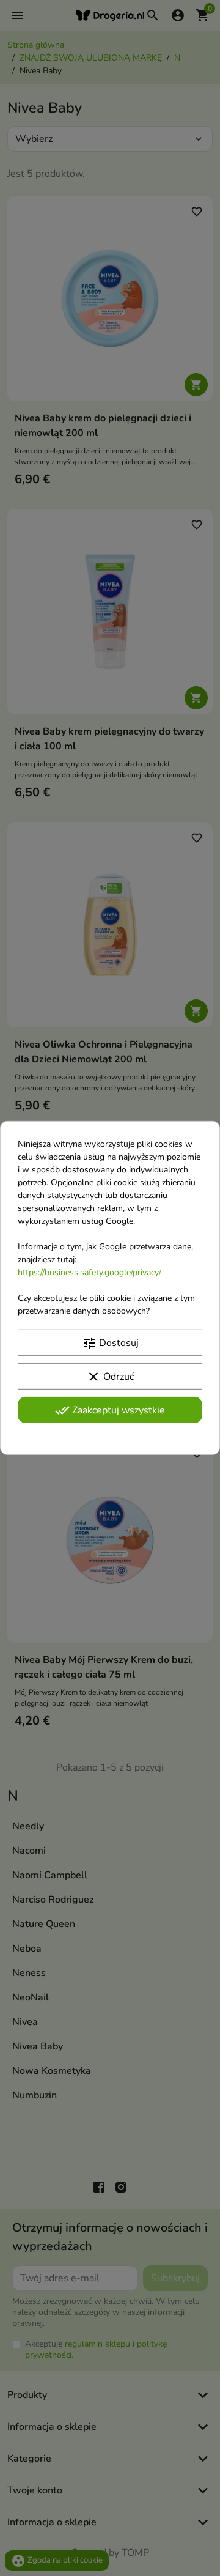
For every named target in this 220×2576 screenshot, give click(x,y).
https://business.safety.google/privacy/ (89, 1272)
